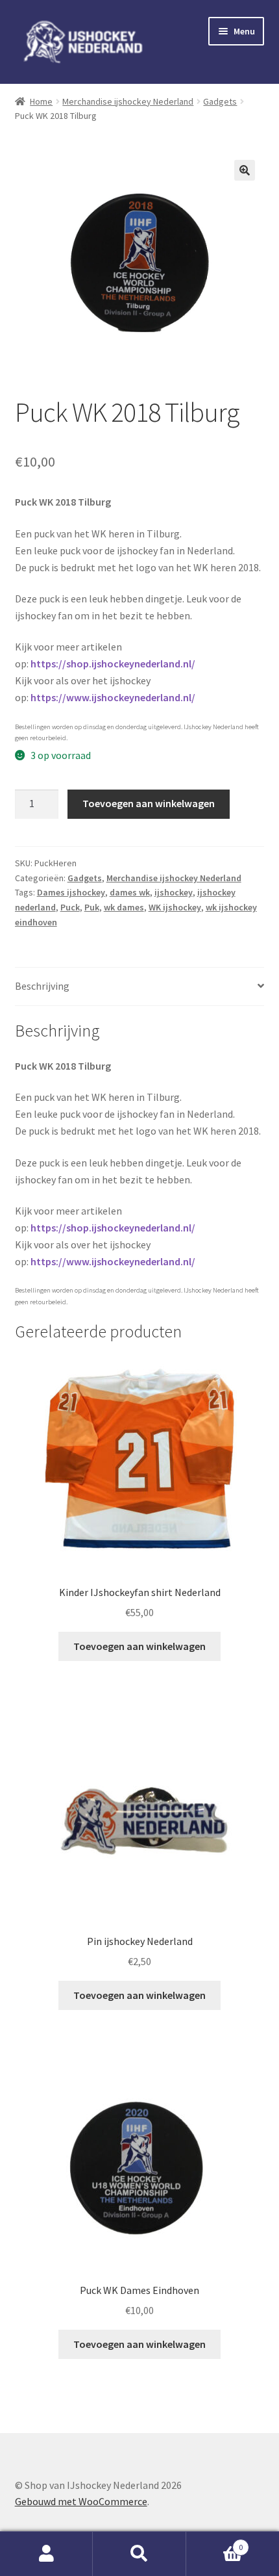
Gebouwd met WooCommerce (81, 2501)
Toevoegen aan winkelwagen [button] (139, 1646)
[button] (245, 170)
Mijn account (46, 2554)
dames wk (130, 892)
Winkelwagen (215, 2543)
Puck (70, 907)
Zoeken (139, 2554)
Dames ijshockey (71, 892)
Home (41, 101)
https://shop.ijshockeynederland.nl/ (113, 663)
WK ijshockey (175, 907)
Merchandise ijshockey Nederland (128, 101)
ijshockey (174, 892)
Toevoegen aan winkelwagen (149, 803)
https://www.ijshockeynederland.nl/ (113, 697)
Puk (92, 907)
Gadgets (220, 101)
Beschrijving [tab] (42, 986)
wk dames (124, 907)
